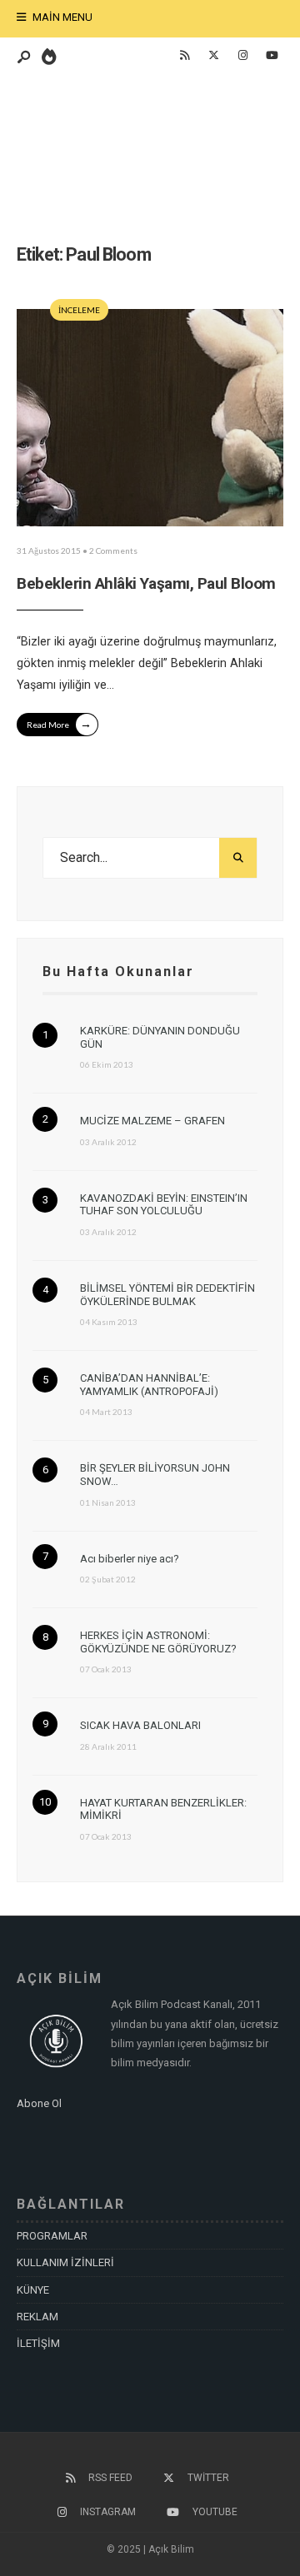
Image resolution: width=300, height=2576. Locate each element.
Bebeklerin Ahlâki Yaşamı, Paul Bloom (146, 583)
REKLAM (37, 2317)
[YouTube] (272, 56)
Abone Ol (39, 2103)
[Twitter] (213, 56)
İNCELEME (79, 310)
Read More (59, 723)
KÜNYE (33, 2290)
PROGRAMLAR (52, 2236)
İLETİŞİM (38, 2343)
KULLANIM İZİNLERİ (65, 2262)
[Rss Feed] (184, 56)
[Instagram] (242, 56)
